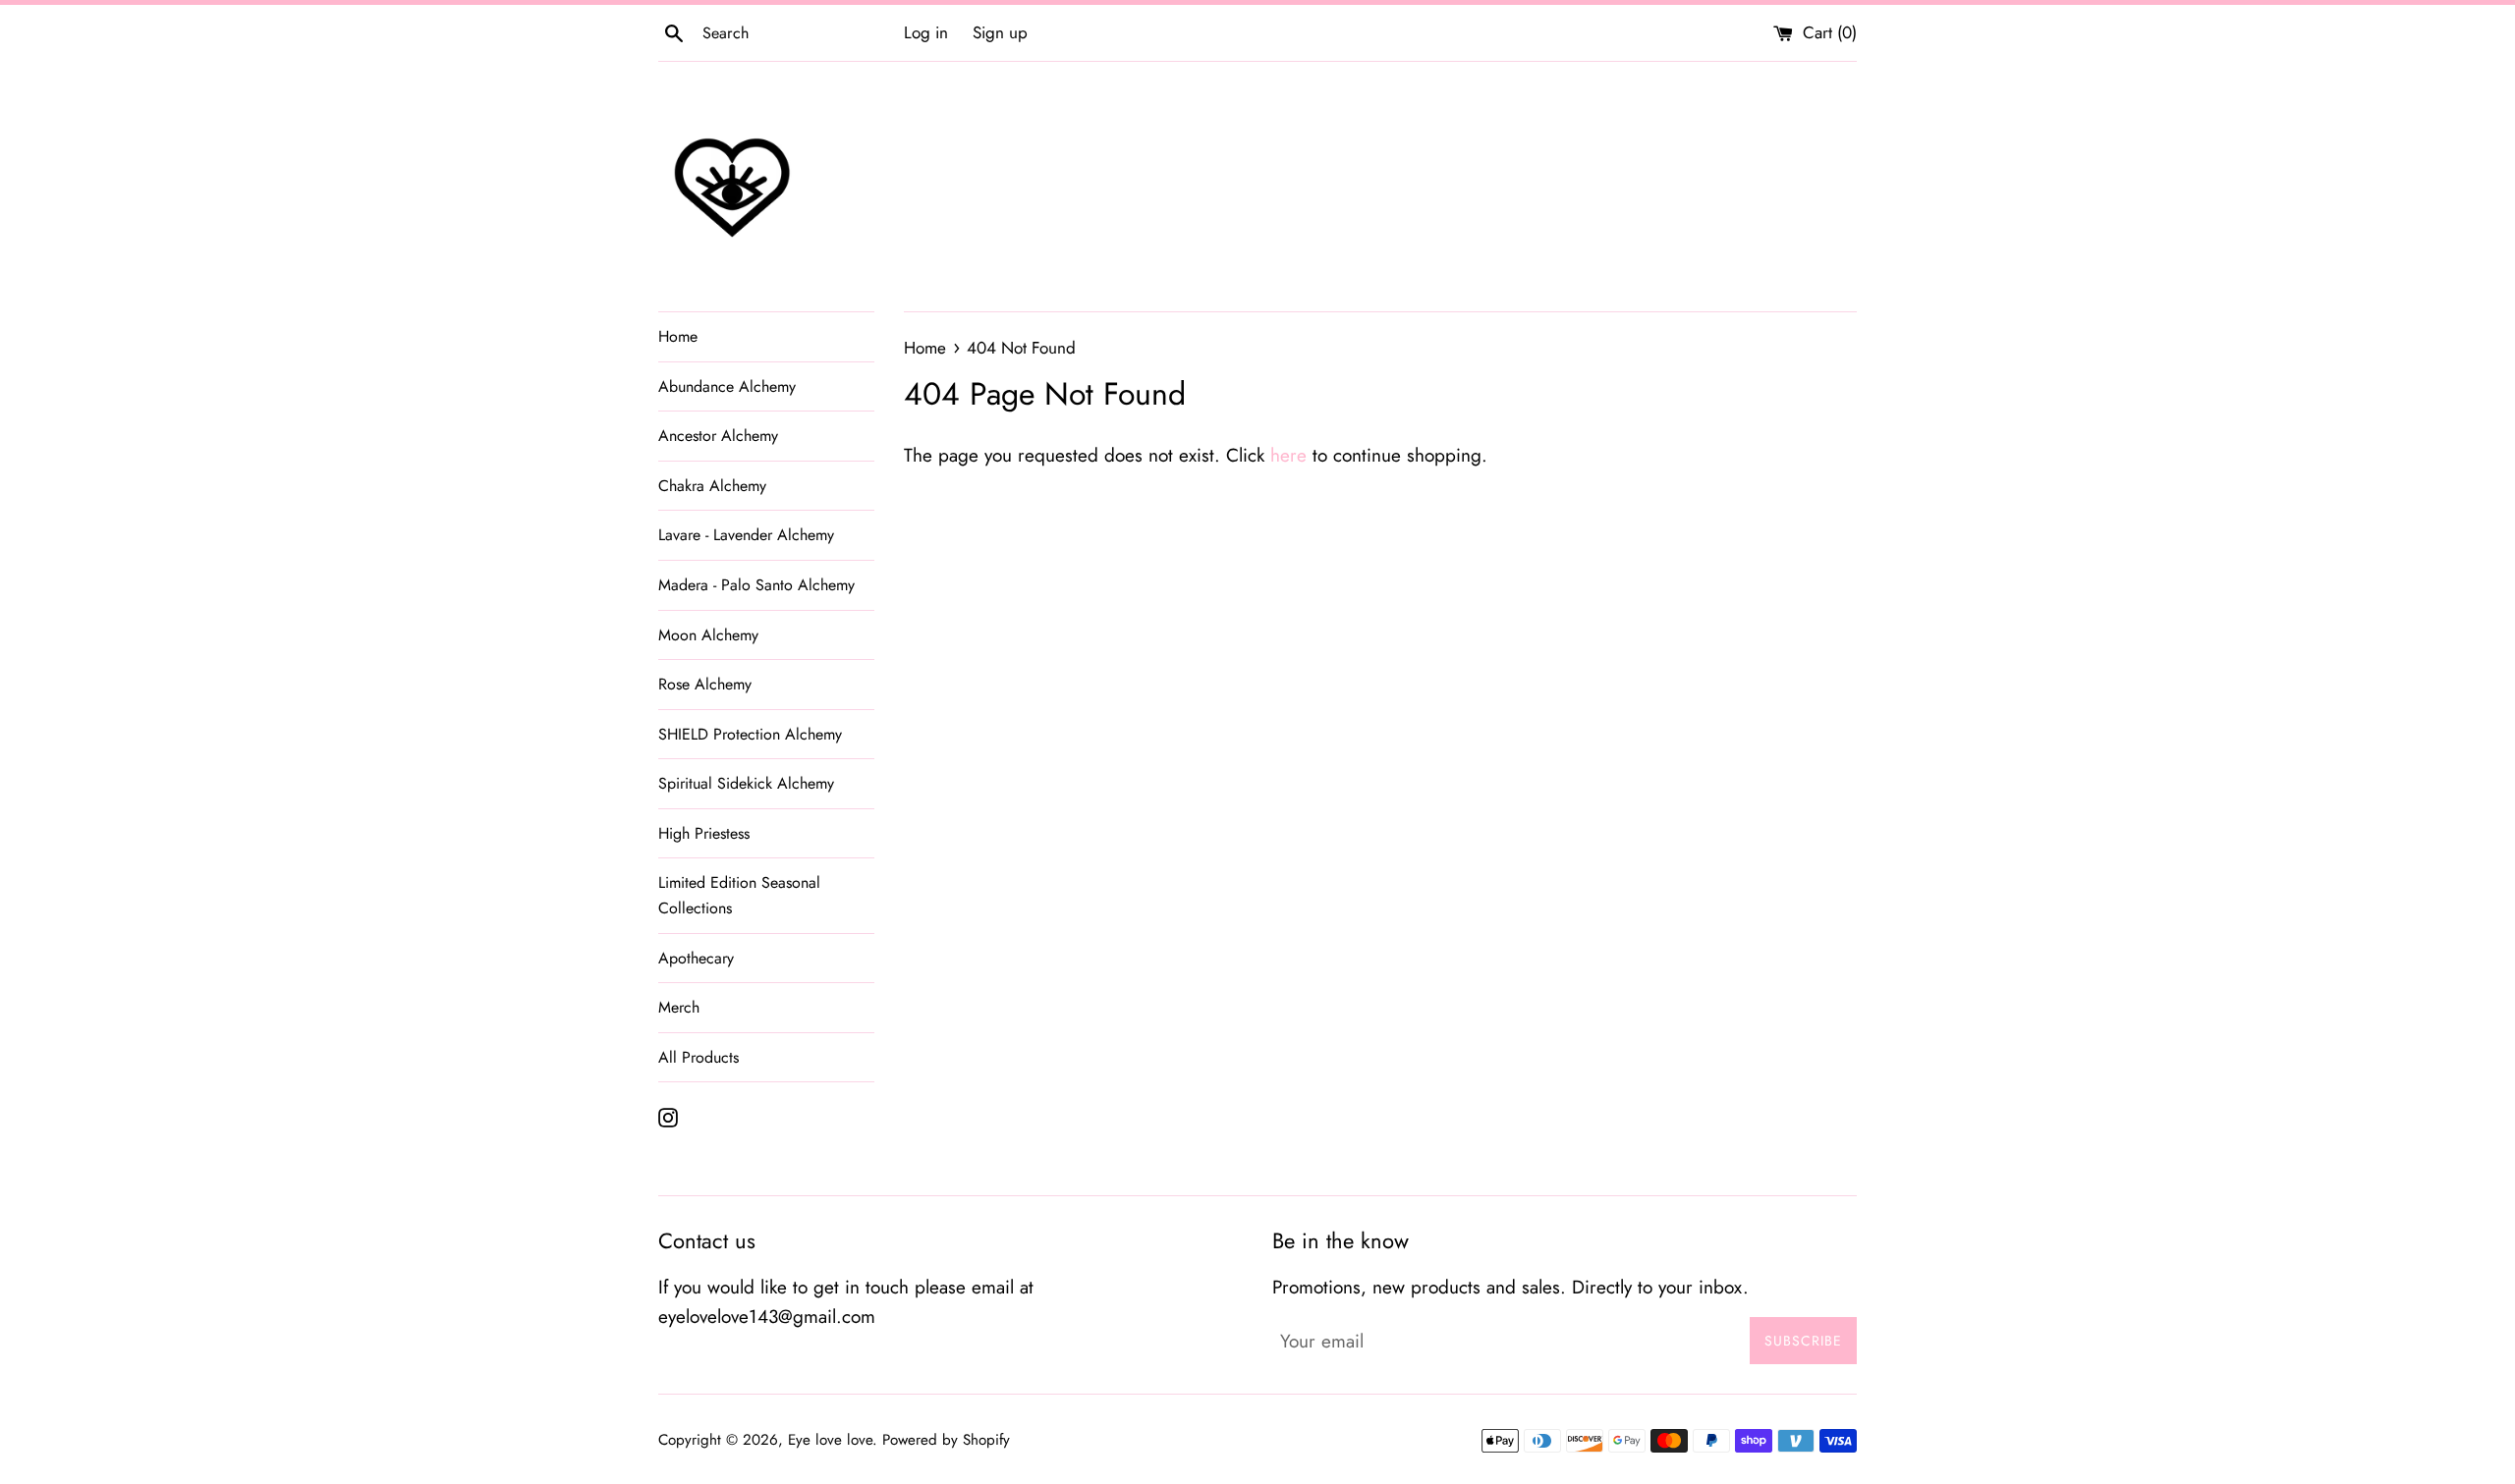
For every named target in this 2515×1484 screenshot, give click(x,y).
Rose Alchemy (705, 684)
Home (678, 336)
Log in (926, 32)
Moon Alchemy (708, 635)
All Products (699, 1057)
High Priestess (704, 833)
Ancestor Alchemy (718, 436)
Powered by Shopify (946, 1440)
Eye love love (830, 1440)
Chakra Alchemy (712, 486)
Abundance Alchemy (727, 386)
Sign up (1000, 32)
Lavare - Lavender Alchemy (746, 535)
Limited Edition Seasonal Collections (739, 895)
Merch (679, 1007)
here (1288, 455)
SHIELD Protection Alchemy (750, 734)
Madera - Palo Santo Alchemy (756, 585)
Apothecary (696, 958)
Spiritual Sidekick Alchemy (746, 783)
